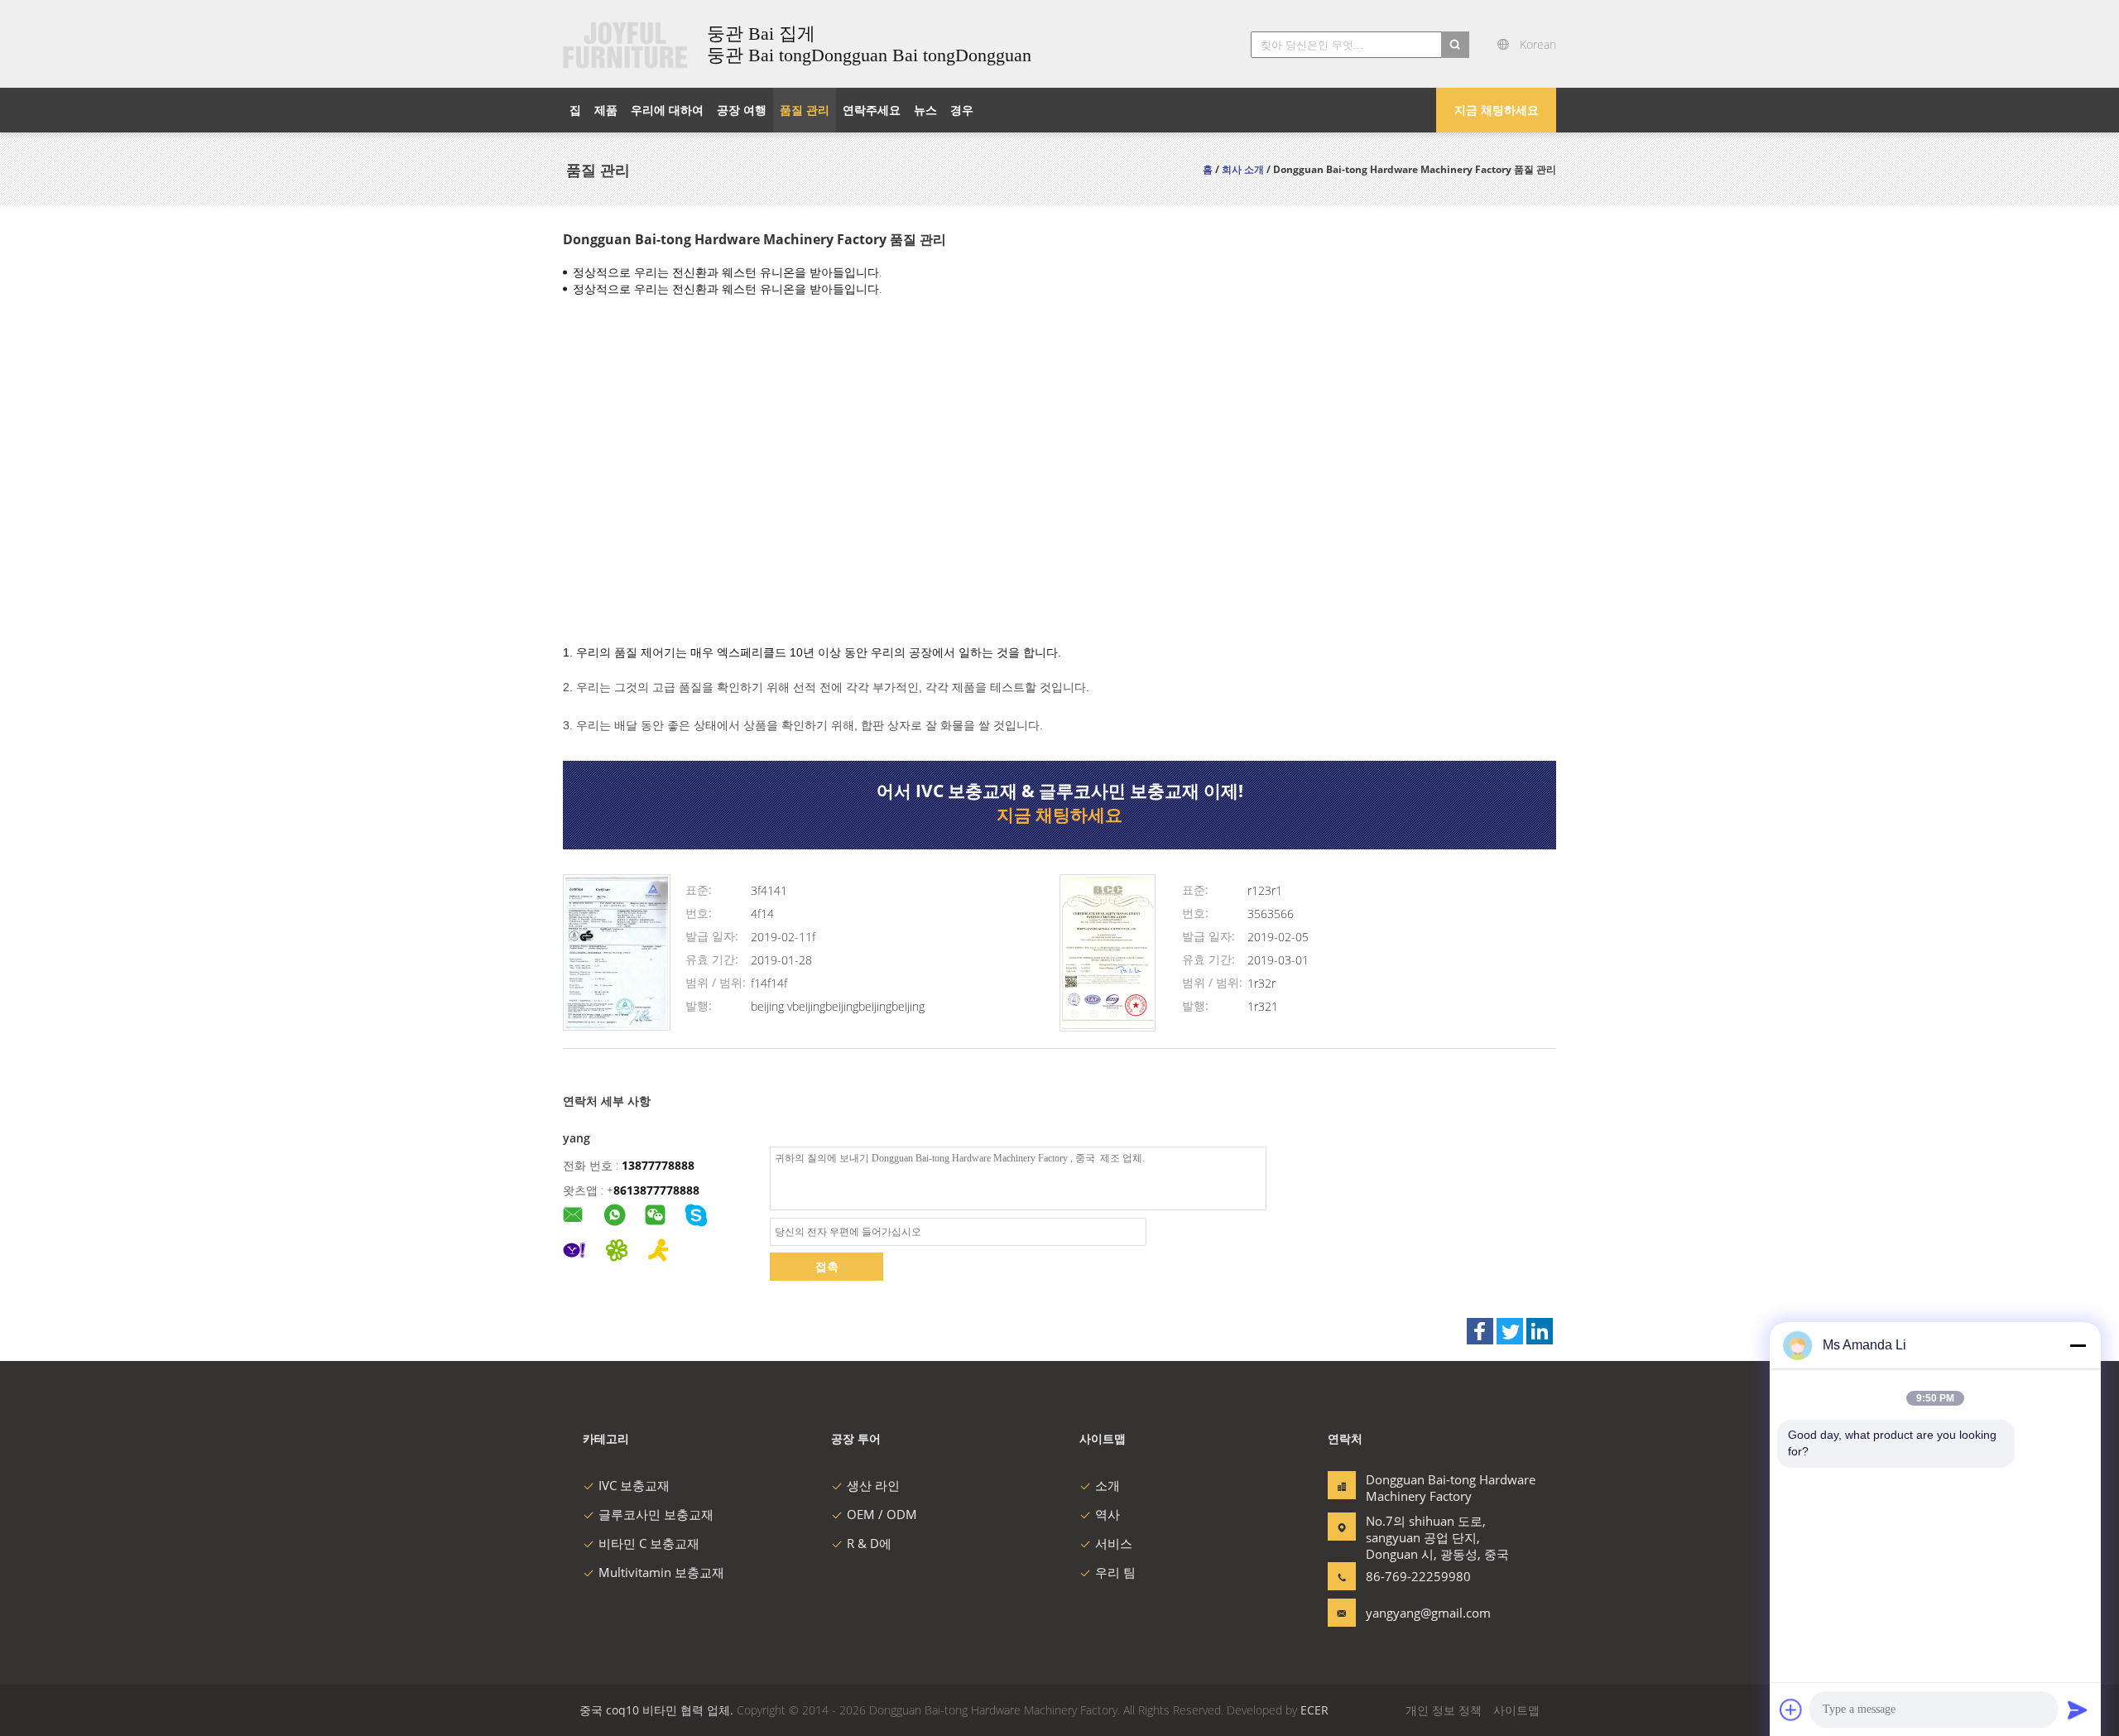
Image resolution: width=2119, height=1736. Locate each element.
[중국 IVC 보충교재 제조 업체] (625, 44)
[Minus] (2078, 1345)
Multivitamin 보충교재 (661, 1572)
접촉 (827, 1266)
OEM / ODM (882, 1514)
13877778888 (658, 1165)
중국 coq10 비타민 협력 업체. (658, 1710)
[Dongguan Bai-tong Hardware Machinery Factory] (617, 1026)
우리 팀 (1115, 1572)
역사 (1108, 1514)
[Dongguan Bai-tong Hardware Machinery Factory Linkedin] (1540, 1331)
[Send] (2078, 1710)
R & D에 (869, 1543)
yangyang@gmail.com (1418, 1613)
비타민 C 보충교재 (649, 1543)
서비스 (1114, 1543)
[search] (1455, 45)
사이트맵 (1516, 1710)
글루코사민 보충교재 (656, 1514)
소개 (1108, 1485)
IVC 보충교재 (634, 1485)
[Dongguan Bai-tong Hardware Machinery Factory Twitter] (1510, 1331)
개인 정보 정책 (1444, 1710)
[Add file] (1791, 1710)
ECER (1314, 1710)
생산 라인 (873, 1485)
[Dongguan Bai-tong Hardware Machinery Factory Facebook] (1480, 1331)
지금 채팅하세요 (1497, 110)
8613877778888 (656, 1190)
